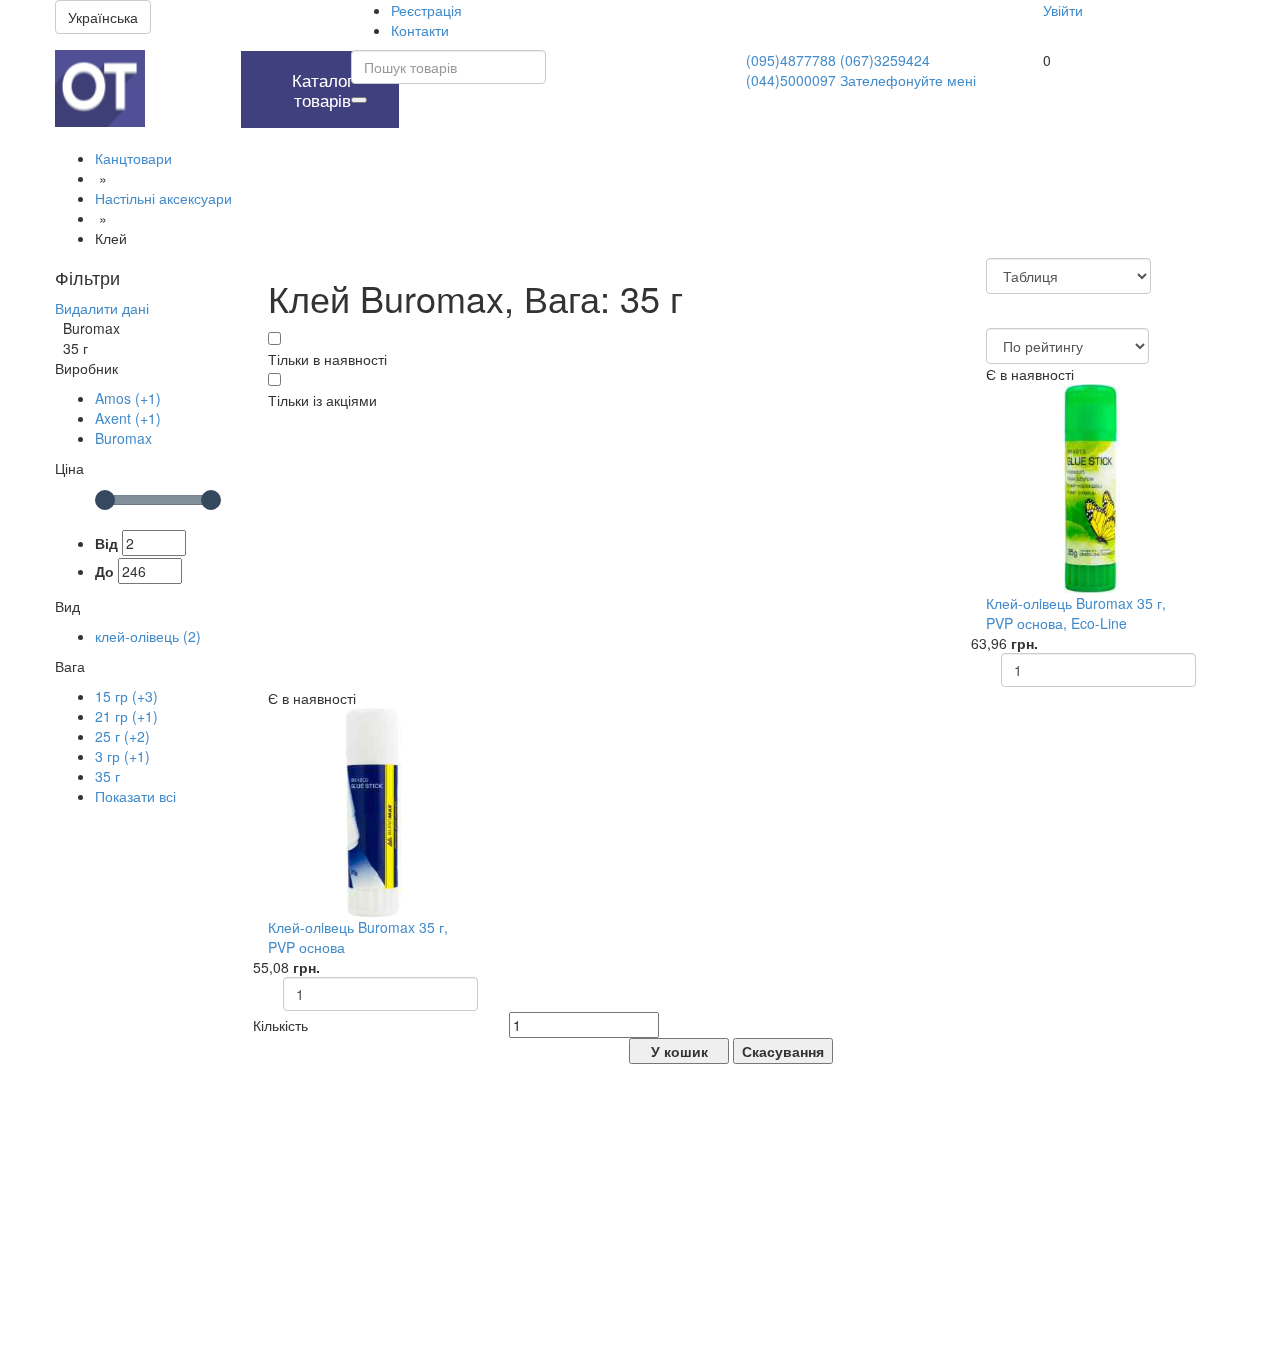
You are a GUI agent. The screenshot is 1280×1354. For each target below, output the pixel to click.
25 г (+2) (122, 736)
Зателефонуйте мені (908, 80)
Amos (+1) (128, 398)
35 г (107, 776)
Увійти (1063, 10)
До (104, 571)
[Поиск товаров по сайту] (359, 100)
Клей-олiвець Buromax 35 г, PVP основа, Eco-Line (1076, 613)
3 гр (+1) (122, 756)
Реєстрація (426, 10)
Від (106, 543)
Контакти (420, 30)
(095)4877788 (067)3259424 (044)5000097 (838, 70)
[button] (188, 61)
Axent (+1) (128, 418)
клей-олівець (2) (148, 636)
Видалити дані (102, 308)
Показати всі (135, 796)
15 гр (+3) (126, 696)
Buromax (123, 438)
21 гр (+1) (126, 716)
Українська (103, 17)
